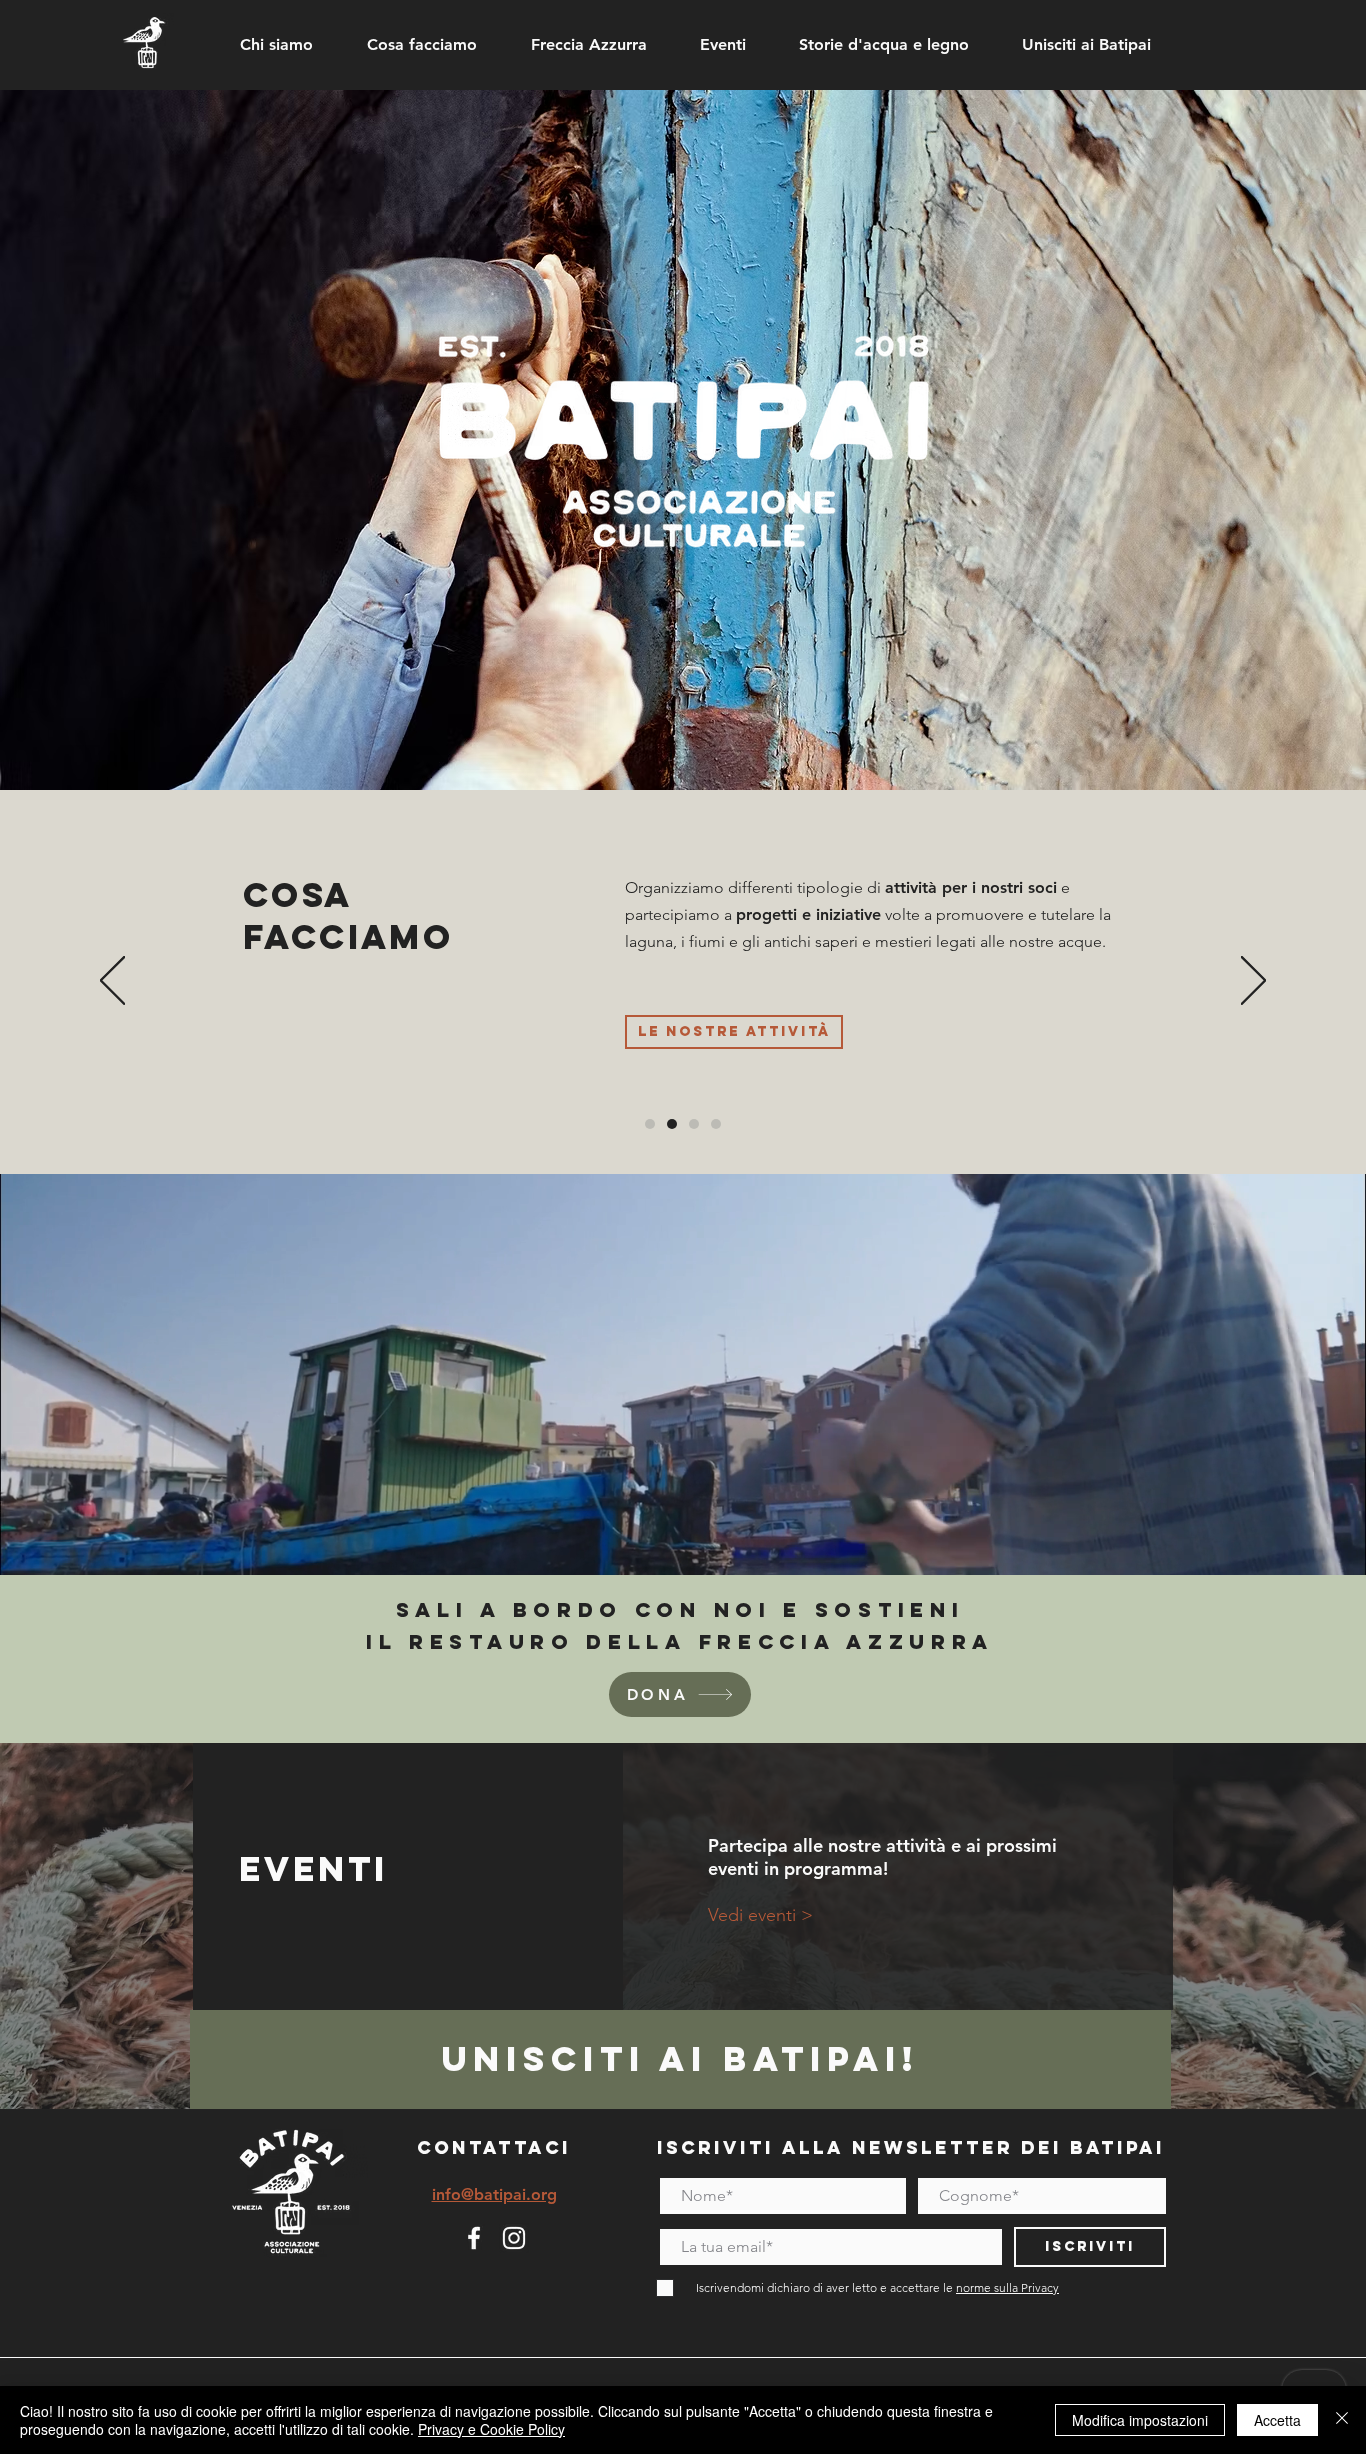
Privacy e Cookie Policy (491, 2429)
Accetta (1277, 2420)
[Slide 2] (672, 1124)
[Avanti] (1253, 982)
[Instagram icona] (514, 2238)
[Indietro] (112, 982)
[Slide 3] (694, 1124)
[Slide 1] (650, 1124)
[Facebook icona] (474, 2238)
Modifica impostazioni (1140, 2420)
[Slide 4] (716, 1124)
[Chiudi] (1342, 2420)
